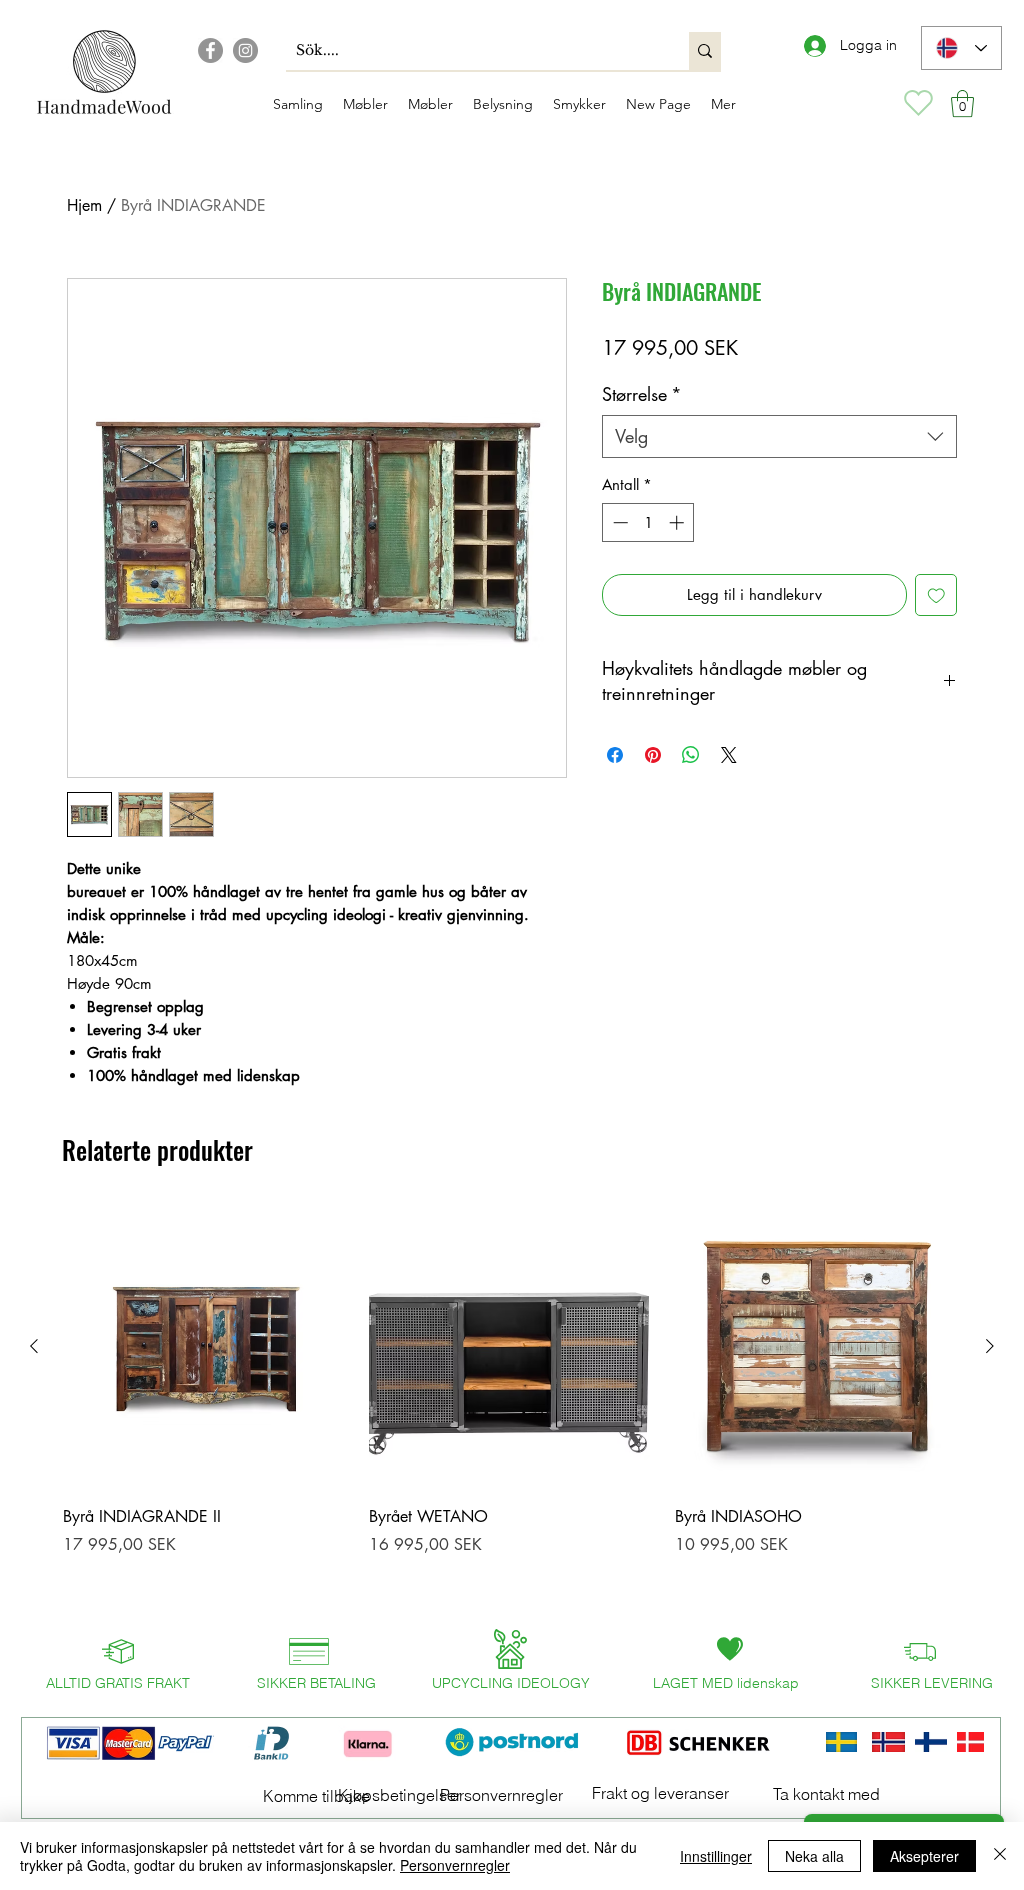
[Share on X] (729, 755)
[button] (962, 103)
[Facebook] (210, 50)
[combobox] (779, 436)
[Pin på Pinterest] (653, 755)
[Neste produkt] (990, 1346)
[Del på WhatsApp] (691, 755)
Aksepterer (924, 1856)
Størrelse (642, 394)
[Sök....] (705, 51)
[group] (512, 1406)
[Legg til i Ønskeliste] (936, 595)
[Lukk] (1000, 1856)
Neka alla (814, 1856)
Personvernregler (455, 1865)
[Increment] (678, 522)
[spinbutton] (648, 522)
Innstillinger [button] (716, 1856)
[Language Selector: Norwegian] (961, 48)
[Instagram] (245, 50)
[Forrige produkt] (34, 1346)
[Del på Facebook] (615, 755)
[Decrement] (618, 522)
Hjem (84, 205)
